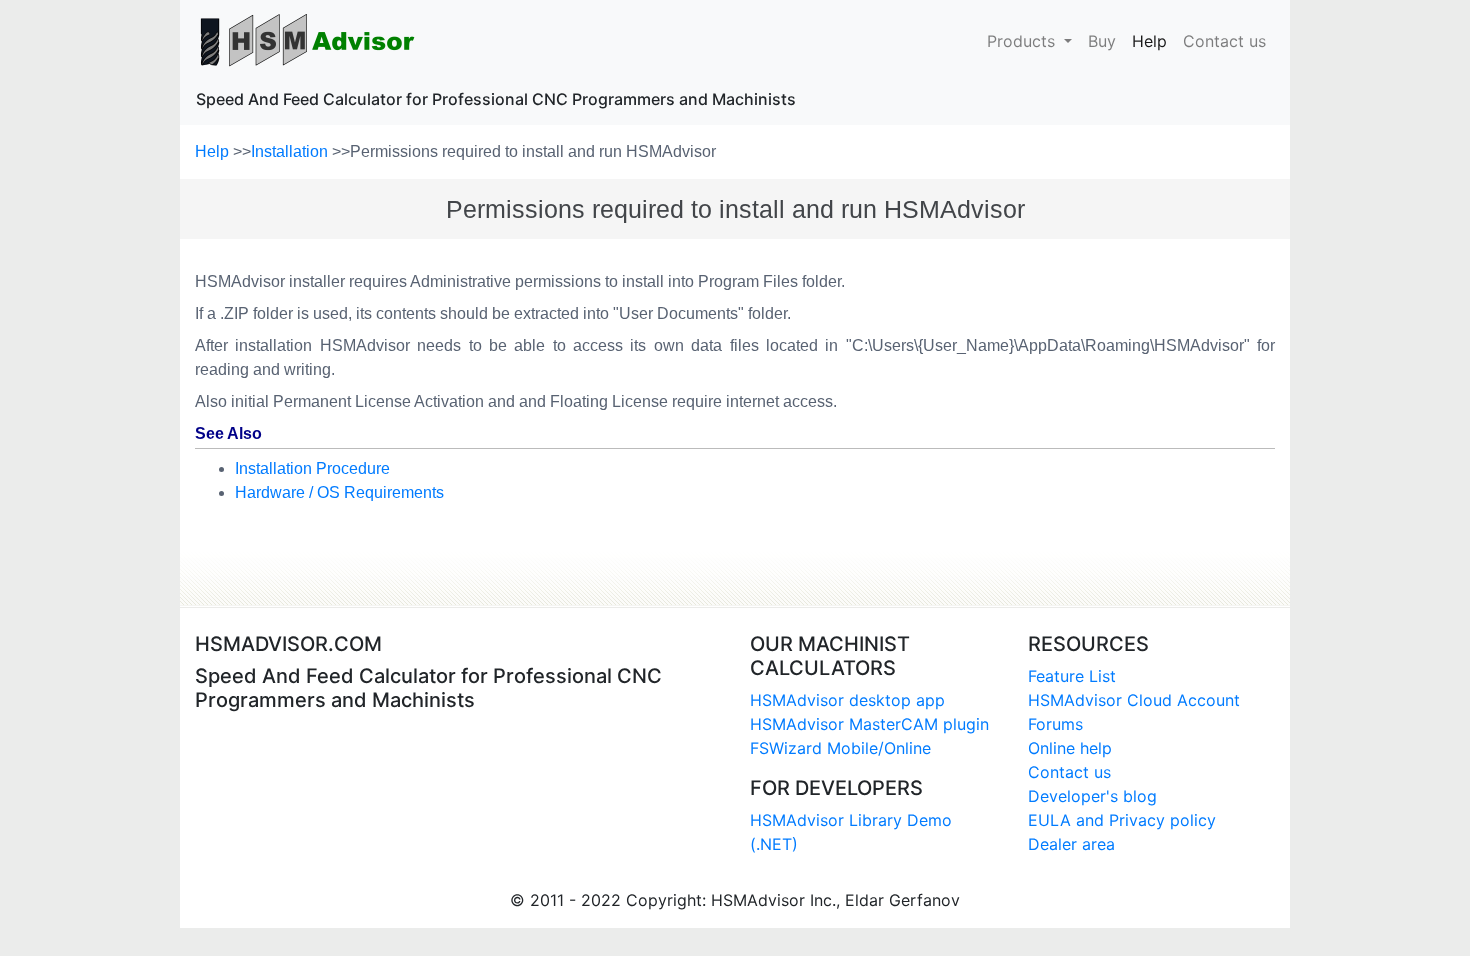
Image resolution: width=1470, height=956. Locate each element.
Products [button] (1023, 41)
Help (1153, 40)
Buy (1102, 41)
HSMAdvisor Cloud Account (1134, 700)
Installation (291, 151)
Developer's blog (1092, 796)
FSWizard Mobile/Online (840, 748)
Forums (1055, 724)
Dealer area (1071, 844)
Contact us (1224, 41)
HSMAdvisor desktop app (847, 700)
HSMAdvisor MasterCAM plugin (869, 724)
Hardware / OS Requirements (339, 492)
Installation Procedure (312, 468)
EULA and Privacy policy (1122, 820)
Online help (1070, 748)
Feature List (1072, 676)
